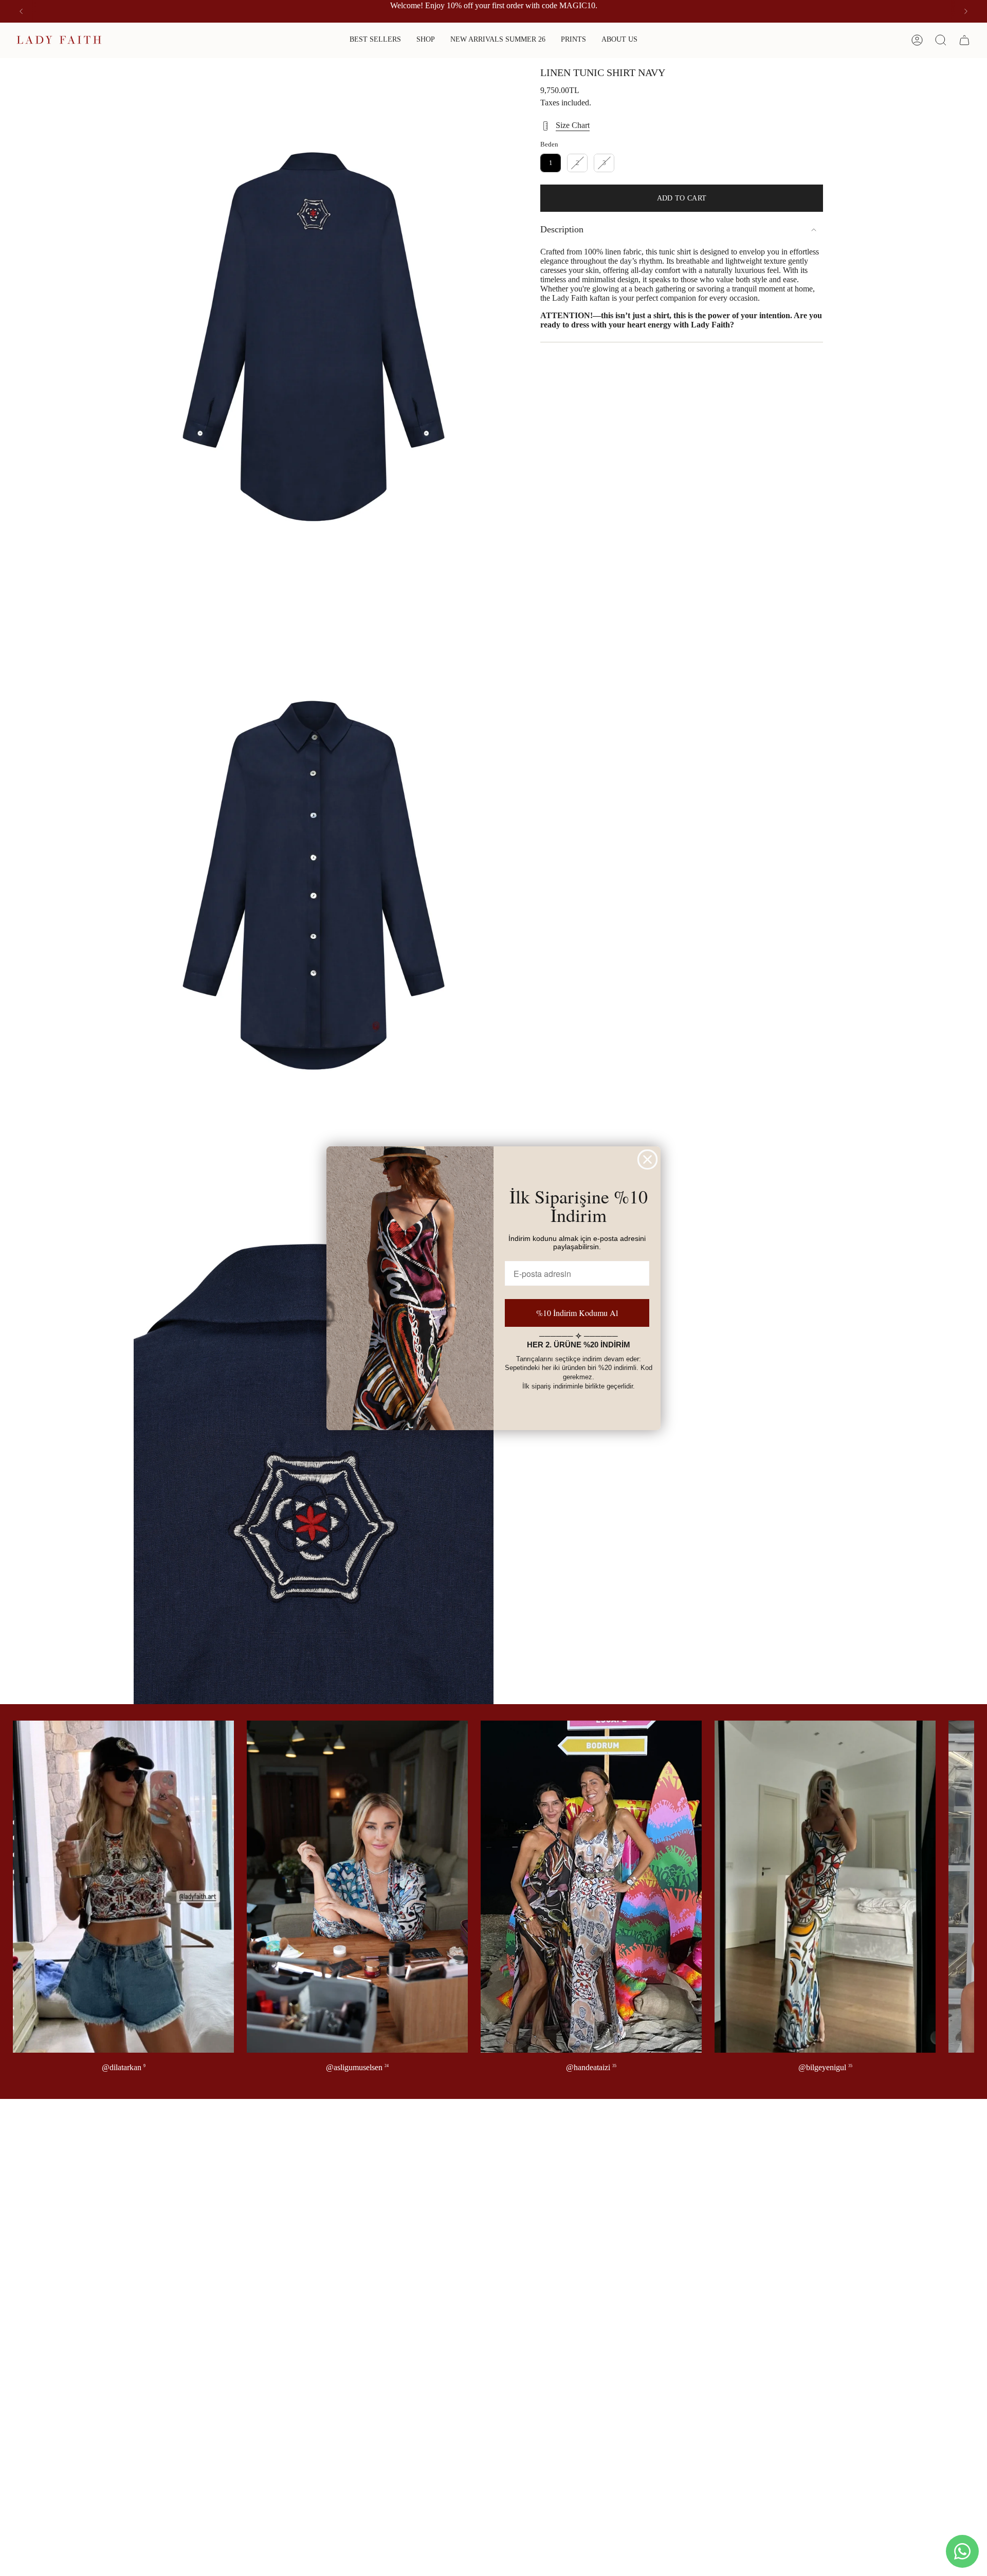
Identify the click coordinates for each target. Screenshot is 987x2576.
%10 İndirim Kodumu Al (577, 1313)
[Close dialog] (647, 1159)
